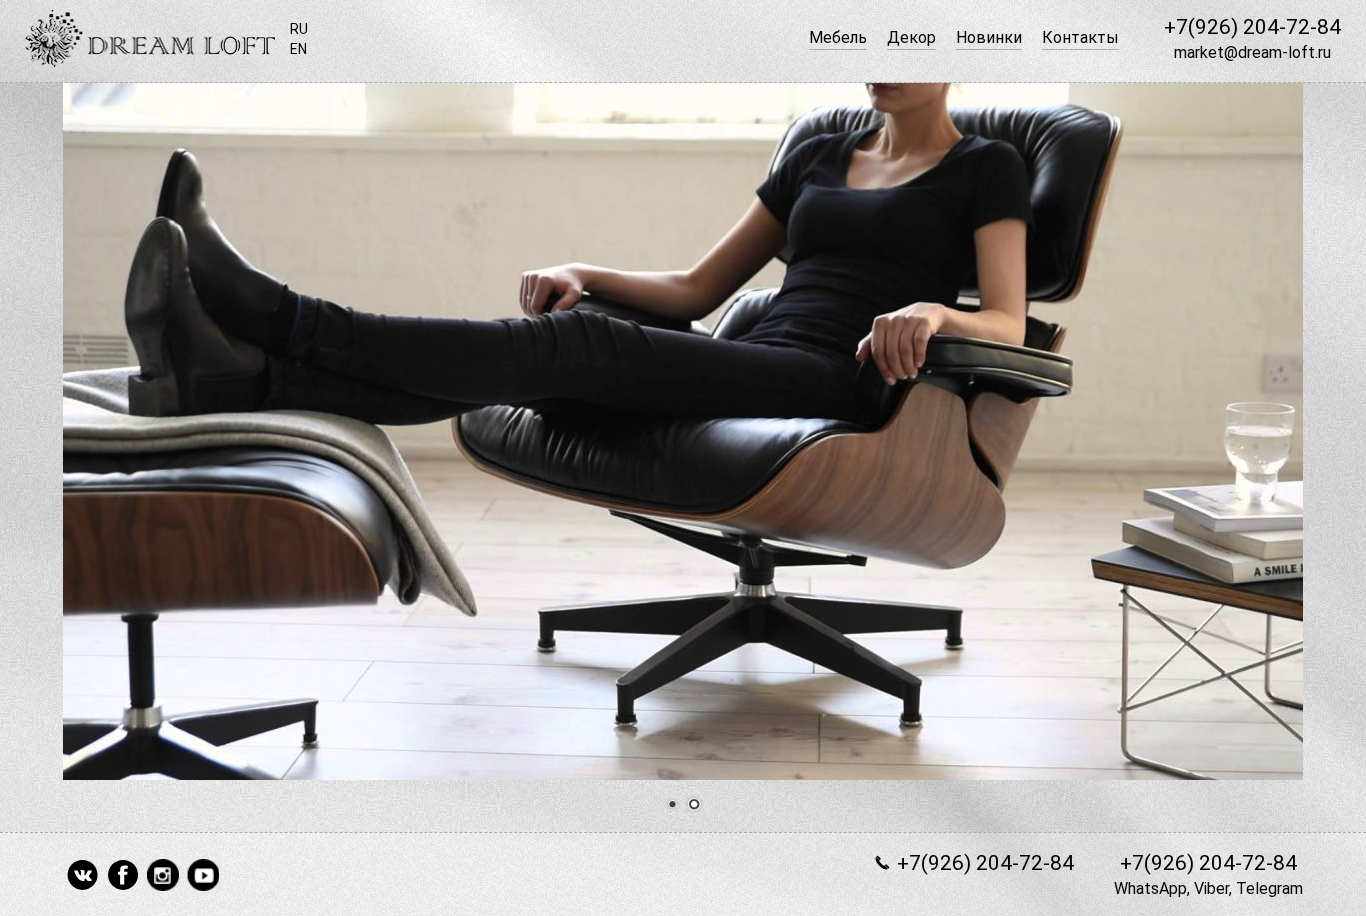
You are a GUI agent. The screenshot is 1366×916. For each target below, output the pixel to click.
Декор (911, 37)
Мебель (838, 37)
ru (299, 29)
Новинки (989, 37)
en (298, 49)
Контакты (1080, 37)
